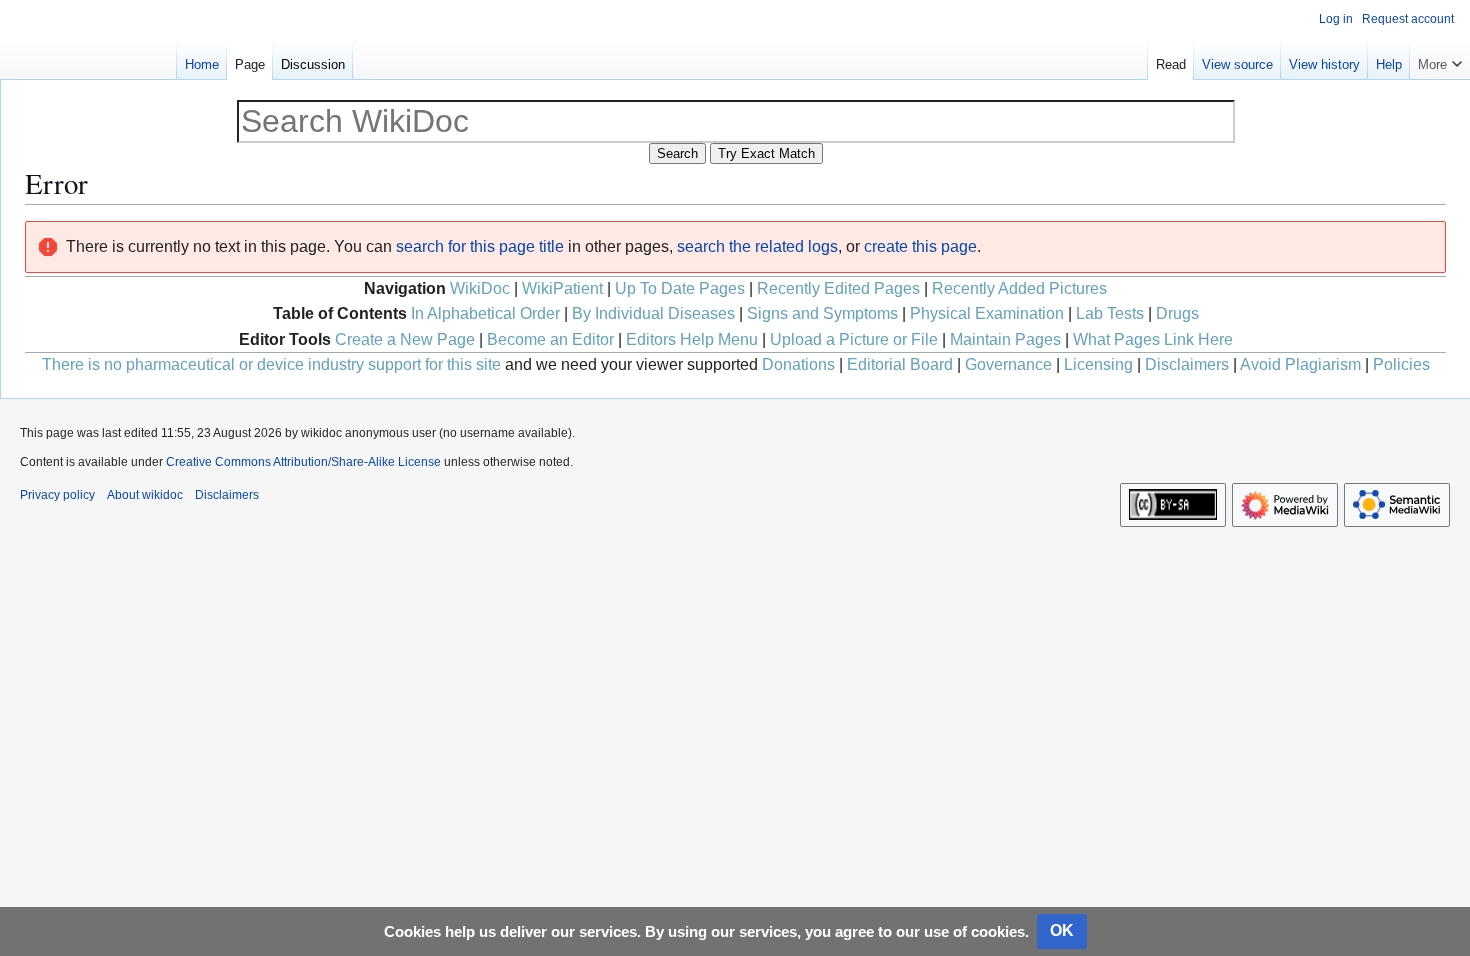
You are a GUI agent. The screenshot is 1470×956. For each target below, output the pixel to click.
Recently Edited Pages (838, 288)
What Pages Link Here (1153, 339)
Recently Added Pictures (1019, 288)
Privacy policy (57, 495)
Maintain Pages (1005, 339)
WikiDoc (480, 288)
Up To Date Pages (680, 288)
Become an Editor (550, 339)
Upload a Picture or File (854, 339)
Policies (1401, 364)
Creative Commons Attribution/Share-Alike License (303, 462)
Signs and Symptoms (822, 313)
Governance (1008, 364)
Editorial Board (900, 364)
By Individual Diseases (653, 313)
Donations (798, 364)
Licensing (1098, 364)
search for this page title (480, 246)
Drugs (1177, 313)
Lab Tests (1110, 313)
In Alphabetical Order (485, 313)
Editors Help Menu (692, 339)
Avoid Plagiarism (1300, 364)
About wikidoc (145, 495)
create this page (920, 246)
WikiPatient (562, 288)
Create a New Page (405, 339)
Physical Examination (987, 313)
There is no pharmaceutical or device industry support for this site (271, 364)
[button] (1440, 60)
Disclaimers (1187, 364)
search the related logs (757, 246)
